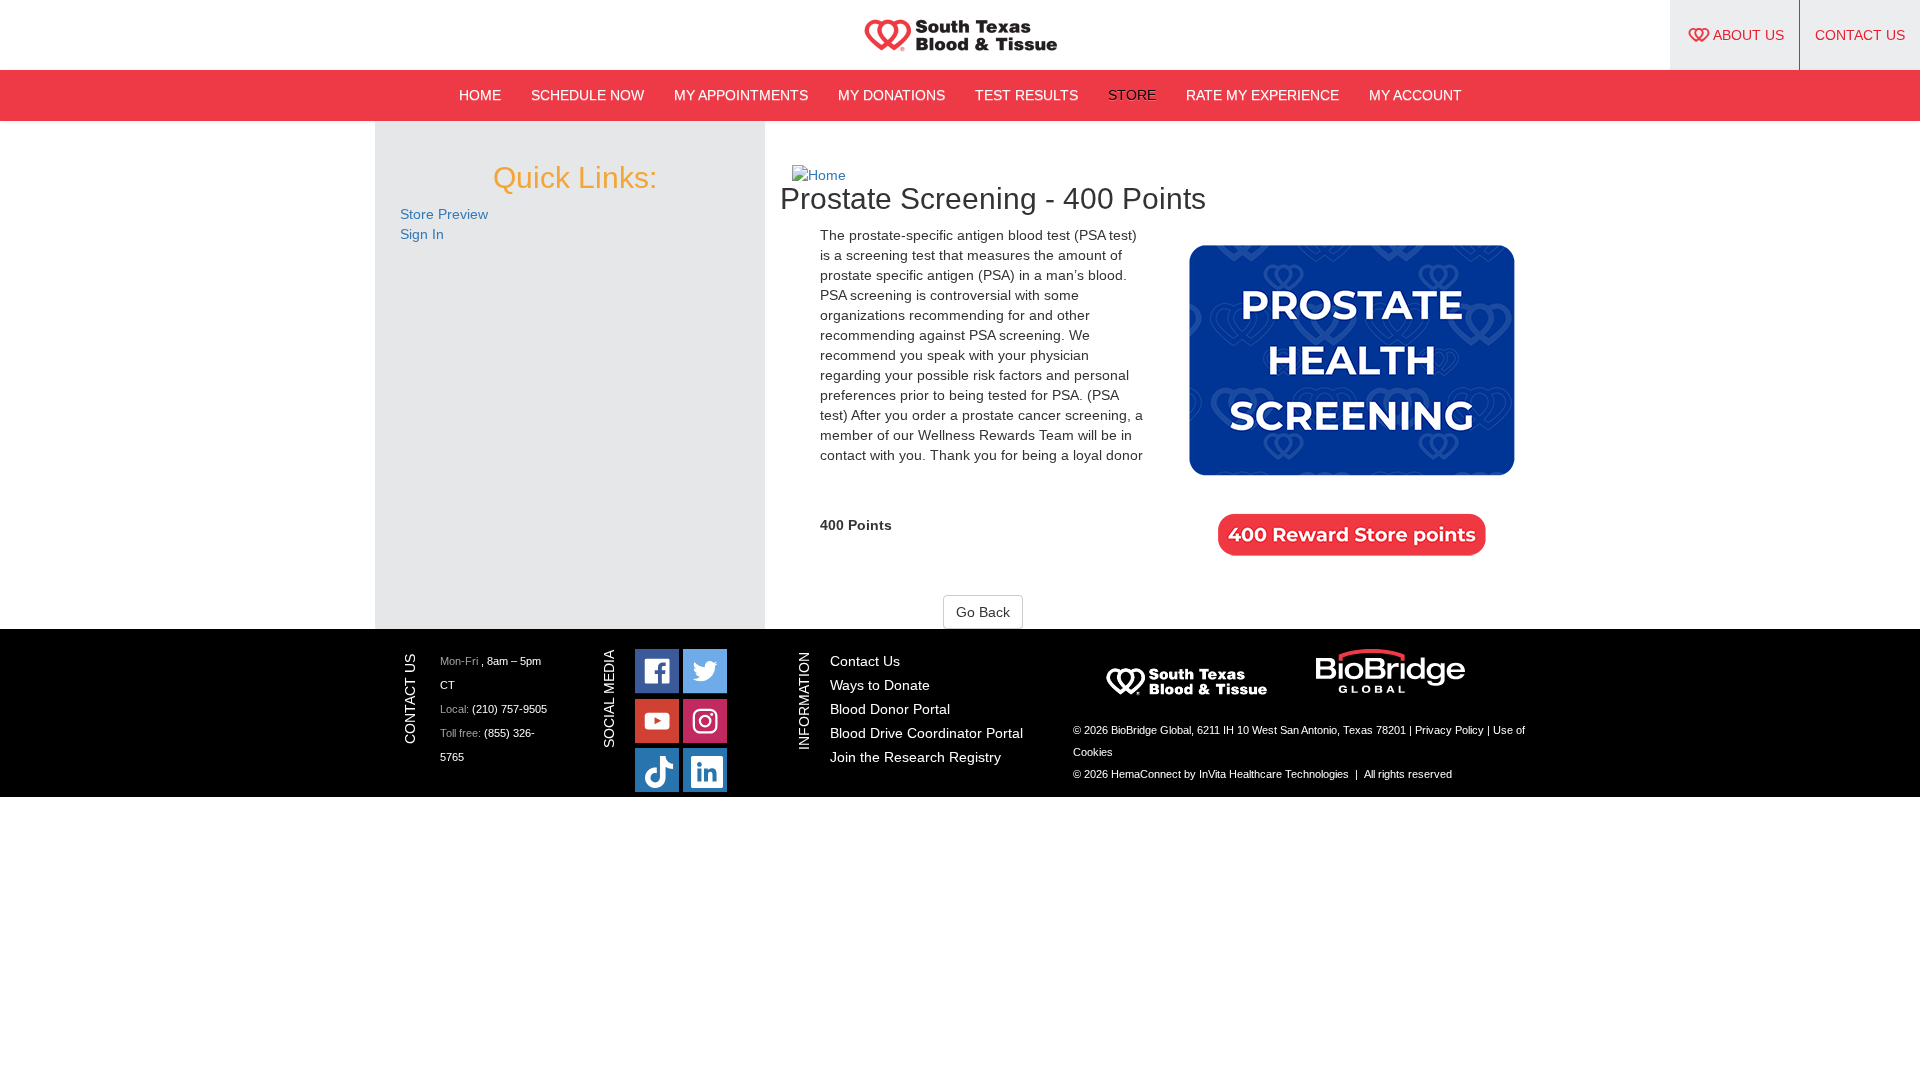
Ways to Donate (880, 685)
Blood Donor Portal (890, 709)
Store (1132, 95)
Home (480, 95)
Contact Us (1860, 35)
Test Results (1026, 95)
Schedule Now (587, 95)
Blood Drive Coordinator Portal (926, 733)
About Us (1748, 35)
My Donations (891, 95)
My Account (1415, 95)
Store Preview (444, 214)
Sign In (422, 234)
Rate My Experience (1262, 95)
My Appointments (741, 95)
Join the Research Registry (915, 757)
